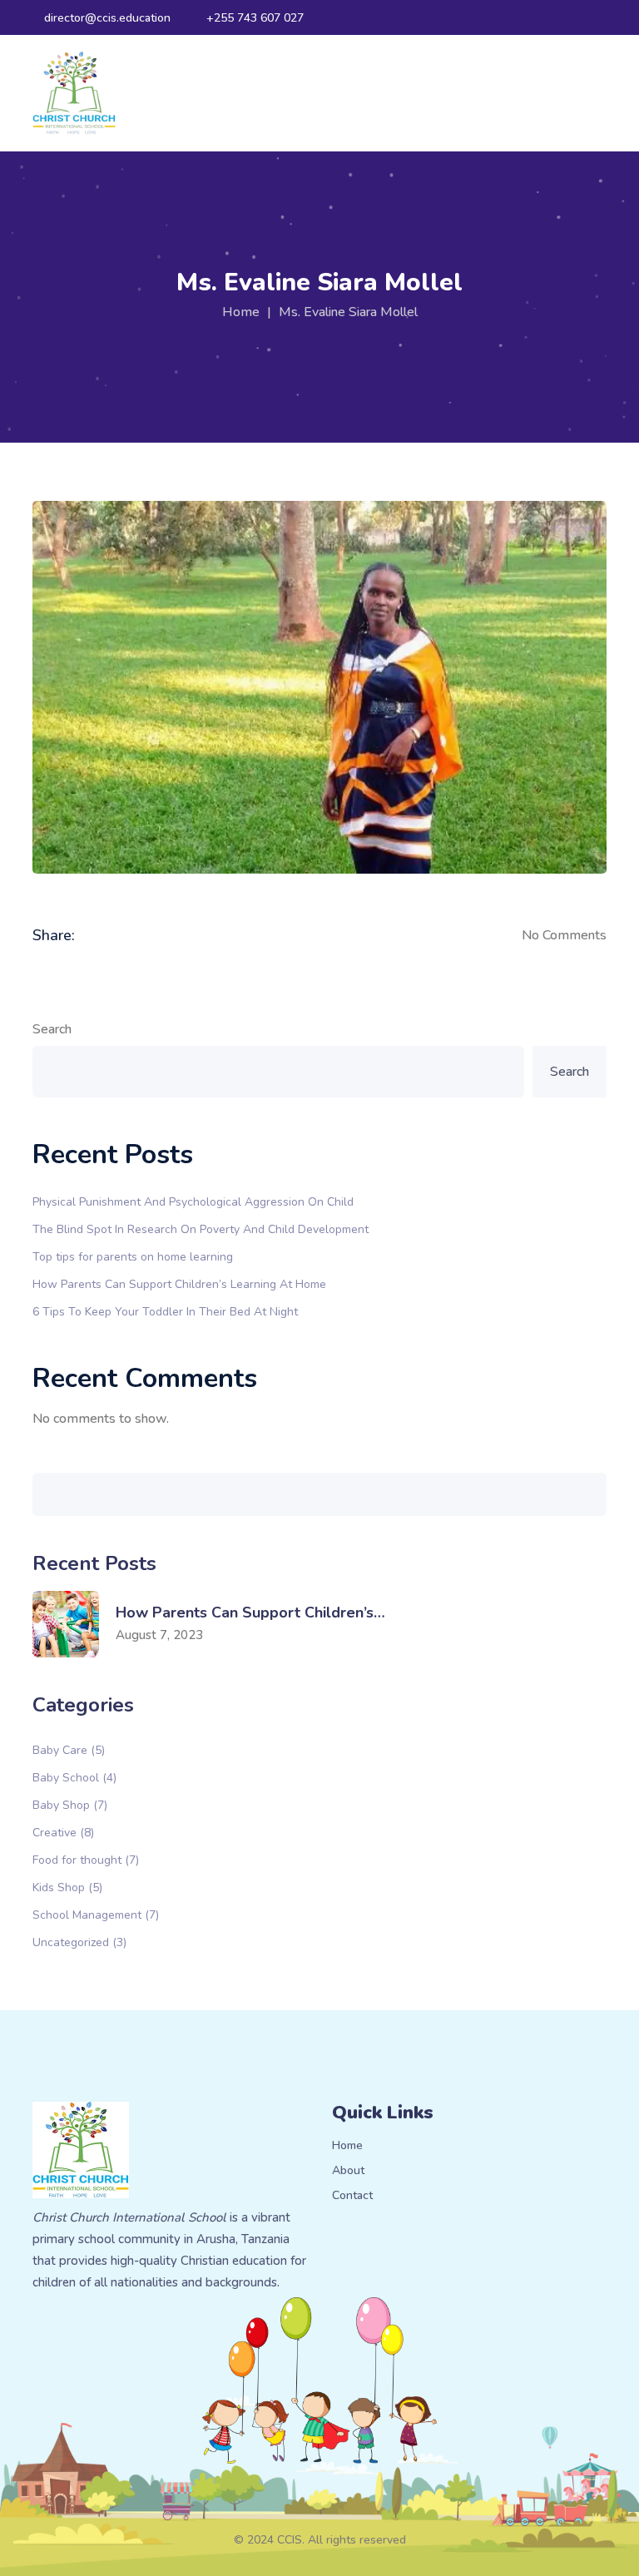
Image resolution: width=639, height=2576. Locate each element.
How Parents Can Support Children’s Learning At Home (179, 1283)
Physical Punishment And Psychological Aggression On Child (193, 1201)
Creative (63, 1832)
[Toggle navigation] (599, 93)
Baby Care (69, 1749)
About (348, 2171)
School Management (96, 1914)
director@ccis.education (107, 18)
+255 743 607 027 (255, 18)
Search (52, 1029)
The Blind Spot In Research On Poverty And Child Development (201, 1229)
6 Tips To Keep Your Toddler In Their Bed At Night (165, 1311)
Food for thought (86, 1859)
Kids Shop (67, 1887)
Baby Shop (70, 1804)
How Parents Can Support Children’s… (250, 1612)
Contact (352, 2196)
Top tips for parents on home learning (133, 1256)
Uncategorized (79, 1942)
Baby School (74, 1777)
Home (241, 312)
